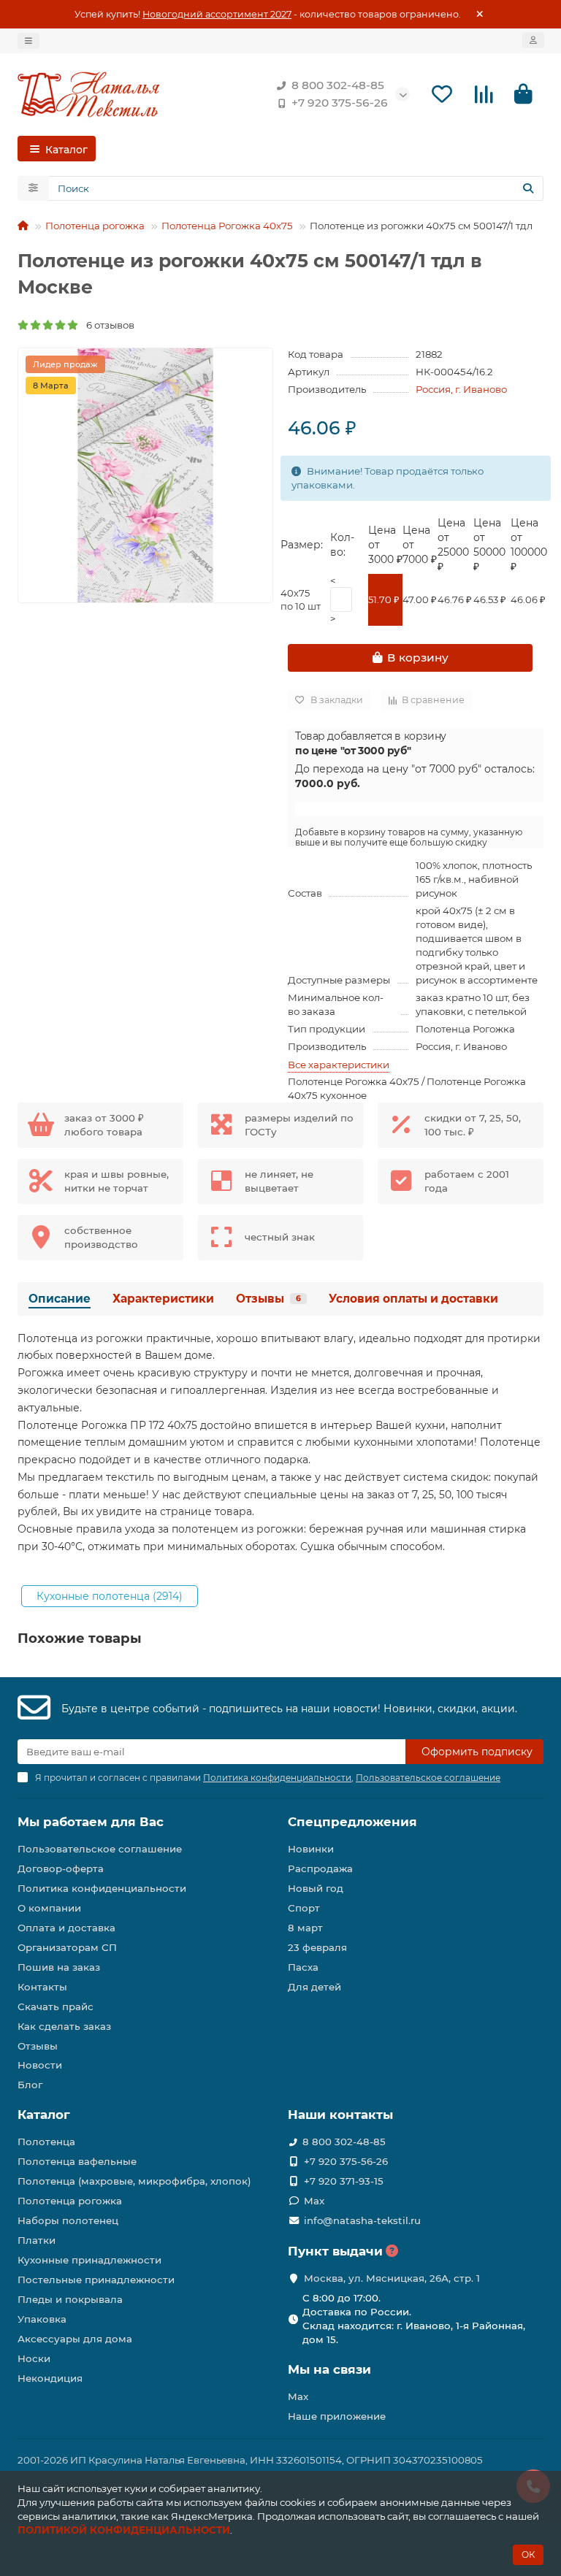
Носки (34, 2358)
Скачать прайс (56, 2006)
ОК (528, 2554)
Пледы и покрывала (70, 2299)
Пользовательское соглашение (100, 1849)
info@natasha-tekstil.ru (362, 2220)
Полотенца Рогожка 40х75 (227, 226)
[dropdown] (28, 41)
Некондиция (50, 2378)
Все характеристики (339, 1065)
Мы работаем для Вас (91, 1822)
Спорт (304, 1908)
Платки (37, 2240)
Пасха (303, 1967)
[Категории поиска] (33, 188)
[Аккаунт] (533, 40)
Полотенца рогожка (95, 226)
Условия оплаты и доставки (413, 1299)
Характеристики (163, 1299)
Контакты (42, 1987)
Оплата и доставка (66, 1928)
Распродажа (320, 1868)
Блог (30, 2085)
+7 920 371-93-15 (344, 2181)
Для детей (314, 1987)
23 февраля (317, 1947)
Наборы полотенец (68, 2220)
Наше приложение (337, 2416)
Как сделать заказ (64, 2026)
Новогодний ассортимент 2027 (217, 14)
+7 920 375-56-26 (340, 103)
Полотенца (46, 2142)
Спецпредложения (352, 1822)
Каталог (44, 2115)
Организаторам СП (67, 1947)
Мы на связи (329, 2369)
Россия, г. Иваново (461, 389)
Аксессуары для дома (75, 2339)
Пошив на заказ (59, 1967)
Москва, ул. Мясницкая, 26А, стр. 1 (392, 2278)
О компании (49, 1908)
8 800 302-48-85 (338, 85)
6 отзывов (107, 325)
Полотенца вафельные (77, 2161)
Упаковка (42, 2319)
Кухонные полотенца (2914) (110, 1596)
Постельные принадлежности (96, 2280)
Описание (60, 1299)
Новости (40, 2065)
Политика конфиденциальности (102, 1888)
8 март (305, 1928)
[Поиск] (528, 188)
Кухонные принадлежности (89, 2260)
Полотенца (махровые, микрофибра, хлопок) (134, 2181)
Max (314, 2201)
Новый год (316, 1888)
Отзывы (268, 1299)
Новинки (311, 1849)
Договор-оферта (61, 1868)
